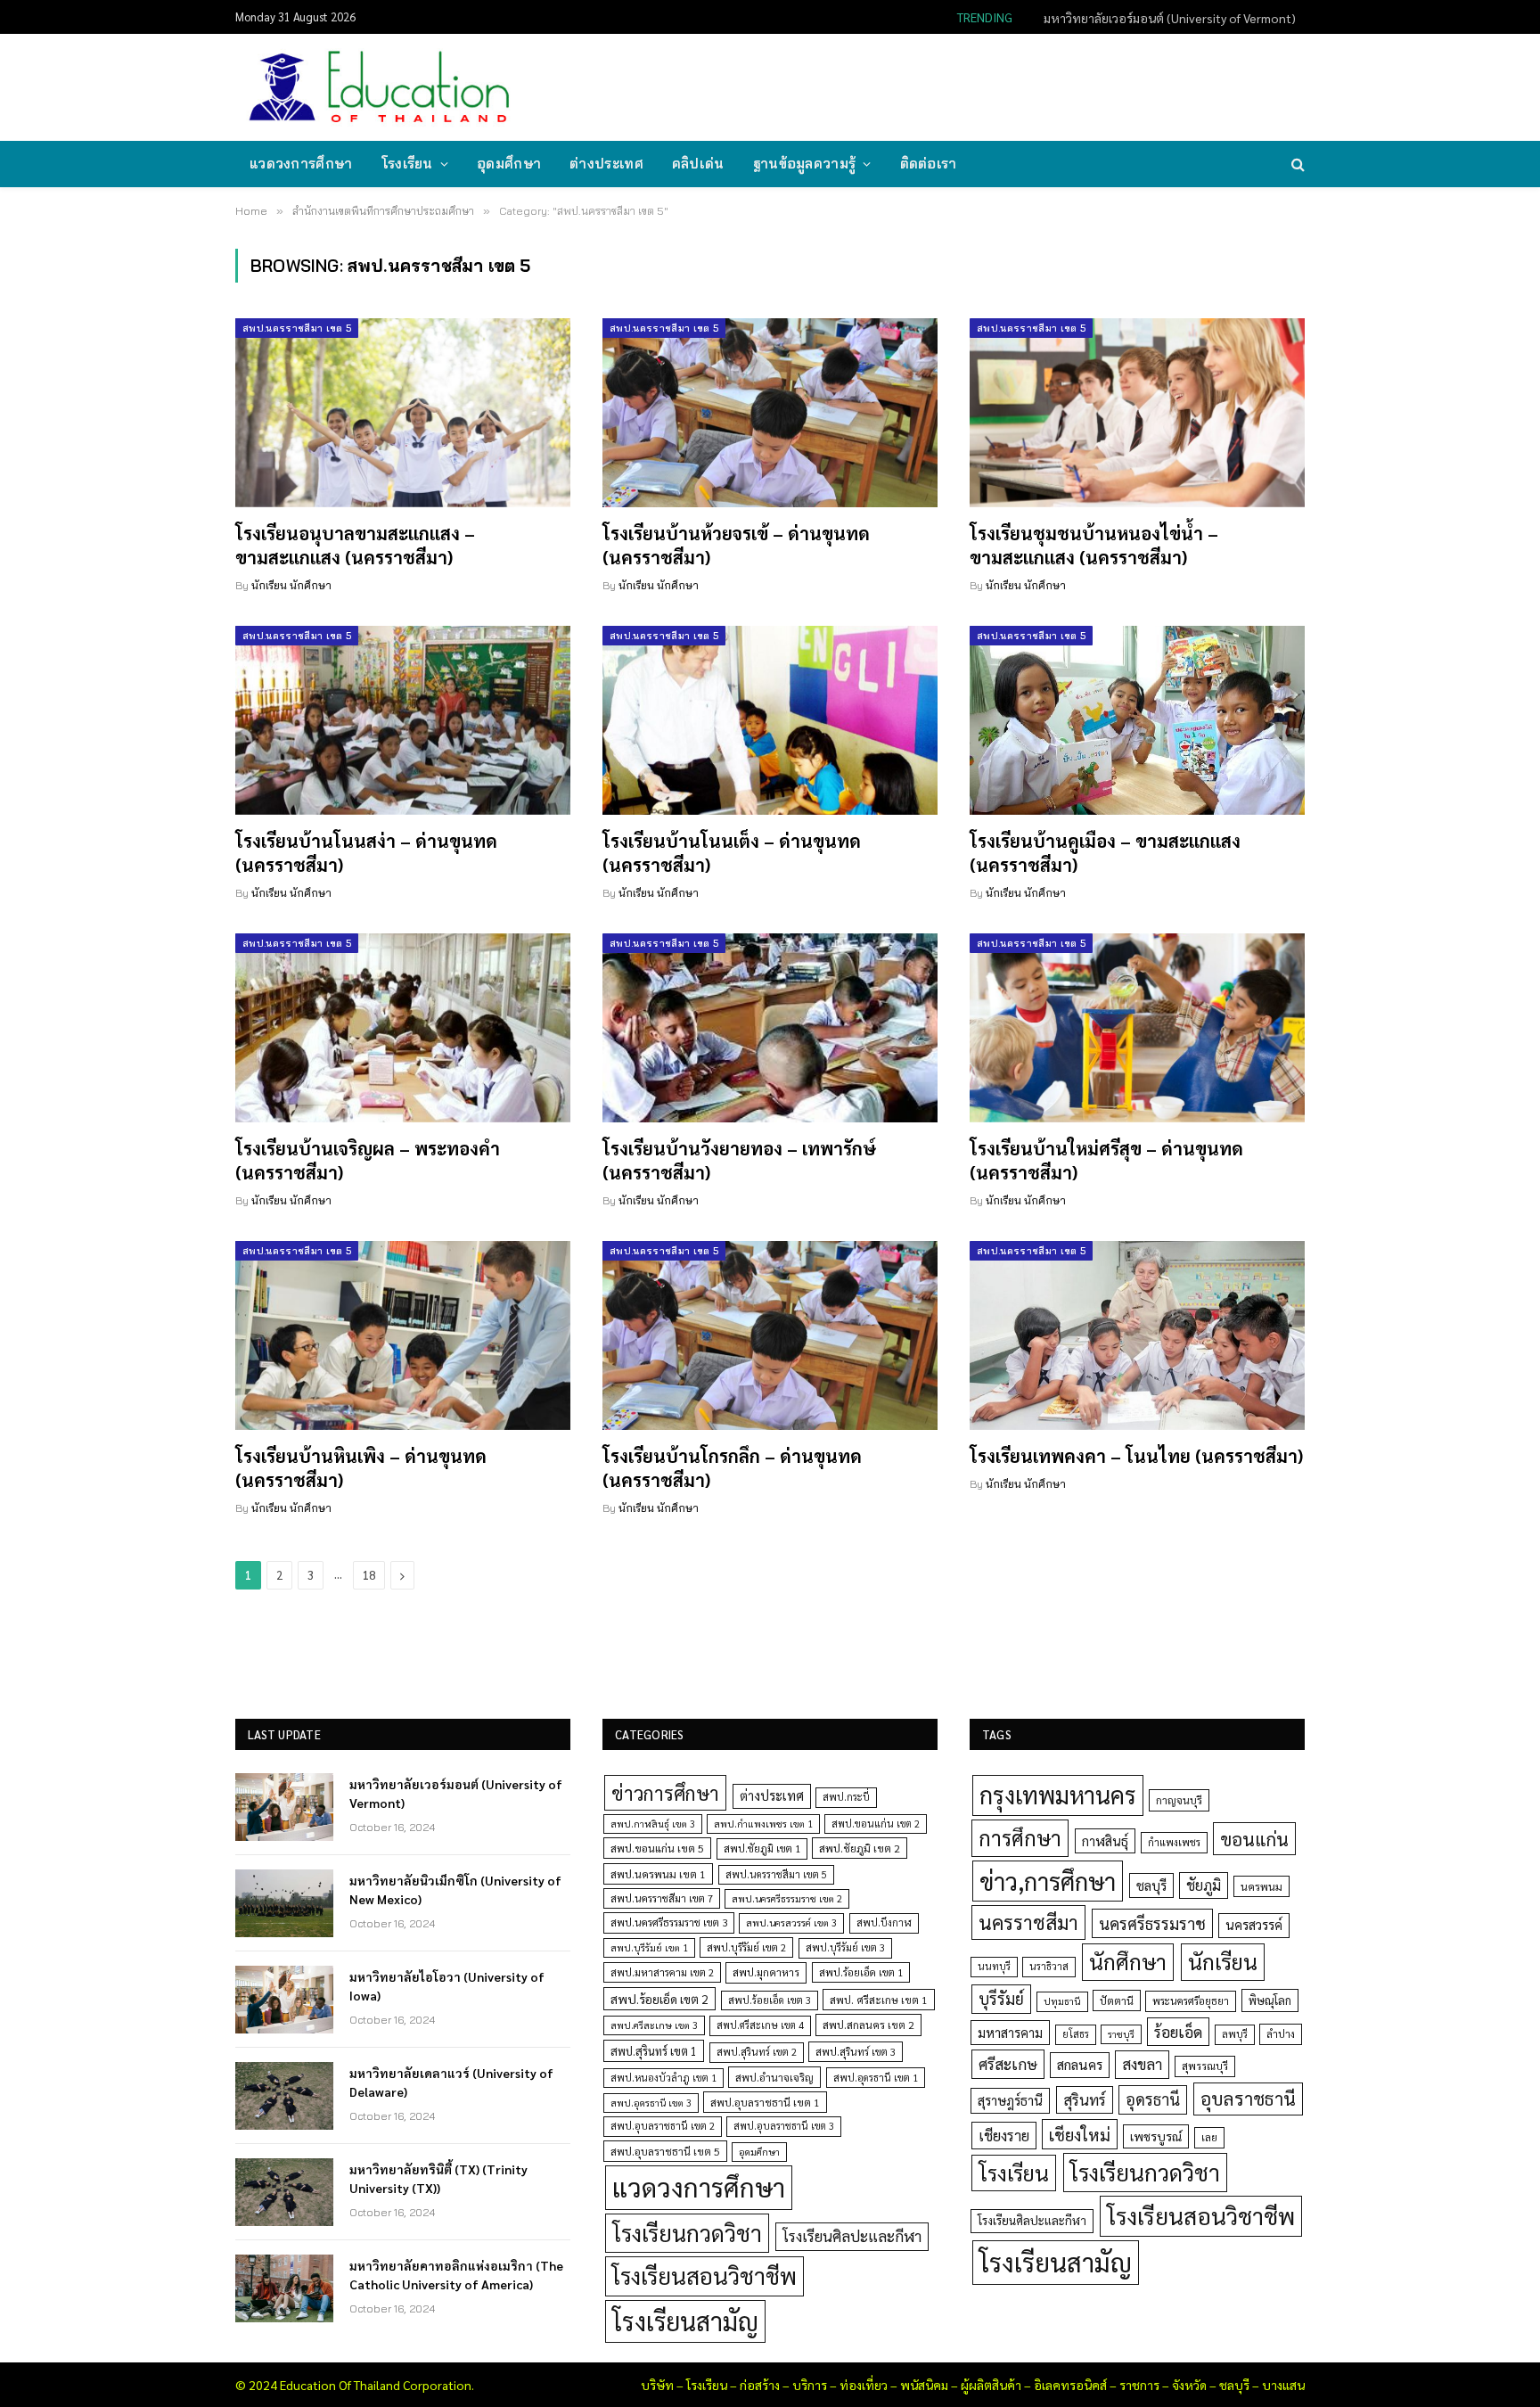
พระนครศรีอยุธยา (1191, 2001)
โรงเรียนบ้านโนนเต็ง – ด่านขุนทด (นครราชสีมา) (732, 853)
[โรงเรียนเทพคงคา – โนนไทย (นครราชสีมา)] (1137, 1335)
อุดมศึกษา (509, 164)
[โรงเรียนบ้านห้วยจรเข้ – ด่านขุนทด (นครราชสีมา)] (770, 413)
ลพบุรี (1235, 2034)
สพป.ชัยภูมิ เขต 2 (860, 1848)
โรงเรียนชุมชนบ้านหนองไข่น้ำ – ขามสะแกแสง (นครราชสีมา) (1094, 545)
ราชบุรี (1121, 2034)
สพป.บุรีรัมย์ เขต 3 (845, 1947)
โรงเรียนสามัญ (685, 2321)
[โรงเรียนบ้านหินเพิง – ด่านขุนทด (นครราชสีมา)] (403, 1335)
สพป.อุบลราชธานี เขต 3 (784, 2126)
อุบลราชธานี (1248, 2098)
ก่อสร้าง (760, 2385)
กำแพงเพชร (1174, 1842)
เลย (1209, 2137)
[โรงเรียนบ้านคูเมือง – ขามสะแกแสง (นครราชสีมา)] (1137, 720)
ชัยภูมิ (1204, 1885)
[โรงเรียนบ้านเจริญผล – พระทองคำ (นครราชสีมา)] (403, 1028)
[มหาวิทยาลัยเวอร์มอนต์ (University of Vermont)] (284, 1807)
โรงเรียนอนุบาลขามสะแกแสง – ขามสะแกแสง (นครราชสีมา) (355, 545)
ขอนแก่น (1254, 1839)
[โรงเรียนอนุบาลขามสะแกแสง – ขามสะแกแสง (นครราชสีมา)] (403, 413)
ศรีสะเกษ (1008, 2063)
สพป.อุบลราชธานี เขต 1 (765, 2102)
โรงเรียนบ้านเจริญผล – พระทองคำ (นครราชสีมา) (368, 1160)
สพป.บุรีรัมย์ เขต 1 (649, 1947)
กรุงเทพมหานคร (1058, 1795)
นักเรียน (1223, 1961)
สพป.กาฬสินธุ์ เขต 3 (653, 1824)
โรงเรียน (407, 164)
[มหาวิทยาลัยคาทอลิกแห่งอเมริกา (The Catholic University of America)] (284, 2288)
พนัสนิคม (924, 2385)
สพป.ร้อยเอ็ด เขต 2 (659, 1999)
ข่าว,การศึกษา (1048, 1881)
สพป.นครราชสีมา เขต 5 (297, 328)
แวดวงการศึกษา (301, 164)
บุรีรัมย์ (1001, 1998)
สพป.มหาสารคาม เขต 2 (662, 1972)
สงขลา (1142, 2064)
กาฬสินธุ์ (1105, 1840)
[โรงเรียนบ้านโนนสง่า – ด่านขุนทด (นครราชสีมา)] (403, 720)
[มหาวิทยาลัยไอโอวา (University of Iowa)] (284, 2000)
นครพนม (1261, 1886)
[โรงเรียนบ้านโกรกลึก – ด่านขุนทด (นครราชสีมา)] (770, 1335)
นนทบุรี (994, 1966)
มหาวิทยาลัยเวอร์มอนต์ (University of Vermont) (456, 1793)
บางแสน (1283, 2385)
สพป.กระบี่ (846, 1797)
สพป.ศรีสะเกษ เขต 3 (654, 2025)
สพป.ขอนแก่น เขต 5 (657, 1848)
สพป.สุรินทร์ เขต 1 (654, 2051)
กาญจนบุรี (1179, 1800)
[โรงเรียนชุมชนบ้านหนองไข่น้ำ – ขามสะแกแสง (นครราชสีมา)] (1137, 413)
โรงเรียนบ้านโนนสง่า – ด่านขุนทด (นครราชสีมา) (366, 853)
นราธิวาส (1049, 1966)
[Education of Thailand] (380, 87)
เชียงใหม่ (1080, 2134)
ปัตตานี (1117, 2000)
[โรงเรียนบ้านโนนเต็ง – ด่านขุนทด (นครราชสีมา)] (770, 720)
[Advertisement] (979, 86)
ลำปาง (1281, 2034)
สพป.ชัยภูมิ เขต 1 (762, 1848)
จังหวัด (1189, 2385)
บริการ (810, 2385)
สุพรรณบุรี (1205, 2066)
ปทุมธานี (1062, 2001)
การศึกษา (1020, 1837)
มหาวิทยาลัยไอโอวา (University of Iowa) (447, 1985)
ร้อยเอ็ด (1178, 2031)
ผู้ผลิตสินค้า (991, 2385)
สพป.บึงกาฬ (884, 1922)
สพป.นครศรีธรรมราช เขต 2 (787, 1898)
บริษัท (657, 2385)
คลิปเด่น (698, 164)
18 (369, 1575)
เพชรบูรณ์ (1156, 2136)
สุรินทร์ (1085, 2099)
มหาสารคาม (1010, 2032)
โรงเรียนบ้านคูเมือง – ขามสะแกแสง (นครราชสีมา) (1105, 853)
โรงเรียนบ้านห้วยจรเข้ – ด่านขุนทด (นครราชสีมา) (736, 545)
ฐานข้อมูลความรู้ (805, 164)
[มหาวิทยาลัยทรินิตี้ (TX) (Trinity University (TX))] (284, 2192)
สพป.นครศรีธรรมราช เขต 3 (669, 1922)
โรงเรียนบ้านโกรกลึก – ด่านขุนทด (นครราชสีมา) (732, 1468)
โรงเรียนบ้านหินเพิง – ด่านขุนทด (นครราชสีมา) (361, 1468)
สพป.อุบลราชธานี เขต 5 (665, 2151)
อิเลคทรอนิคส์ (1070, 2385)
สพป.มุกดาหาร (766, 1972)
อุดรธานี (1153, 2099)
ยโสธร (1076, 2034)
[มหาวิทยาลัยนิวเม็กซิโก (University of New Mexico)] (284, 1903)
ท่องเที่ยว (864, 2385)
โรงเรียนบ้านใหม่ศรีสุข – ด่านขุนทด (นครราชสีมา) (1106, 1160)
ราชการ (1139, 2385)
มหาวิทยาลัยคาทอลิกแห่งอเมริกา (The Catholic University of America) (456, 2274)
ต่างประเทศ (606, 164)
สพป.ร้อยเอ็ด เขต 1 (861, 1972)
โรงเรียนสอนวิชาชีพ (704, 2276)
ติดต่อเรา (929, 164)
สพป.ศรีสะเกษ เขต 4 (760, 2025)
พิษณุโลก (1270, 2000)
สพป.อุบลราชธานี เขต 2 (663, 2126)
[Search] (1296, 164)
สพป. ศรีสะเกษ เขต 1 (879, 2000)
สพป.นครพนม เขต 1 (658, 1874)
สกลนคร (1080, 2065)
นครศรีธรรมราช (1152, 1923)
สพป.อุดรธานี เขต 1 (876, 2078)
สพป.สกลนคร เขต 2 (868, 2025)
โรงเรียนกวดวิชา (687, 2233)
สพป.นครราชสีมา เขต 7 (662, 1898)
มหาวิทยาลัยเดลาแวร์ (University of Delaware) (451, 2082)
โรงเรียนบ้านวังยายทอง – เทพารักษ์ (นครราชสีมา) (739, 1160)
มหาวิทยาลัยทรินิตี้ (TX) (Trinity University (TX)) (438, 2178)
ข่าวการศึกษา (665, 1792)
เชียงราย (1004, 2135)
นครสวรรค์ (1254, 1925)
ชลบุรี (1151, 1885)
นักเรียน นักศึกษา (291, 585)
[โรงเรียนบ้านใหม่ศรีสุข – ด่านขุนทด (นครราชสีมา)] (1137, 1028)
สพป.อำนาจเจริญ (774, 2077)
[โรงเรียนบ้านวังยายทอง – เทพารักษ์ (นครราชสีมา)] (770, 1028)
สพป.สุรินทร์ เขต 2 (757, 2052)
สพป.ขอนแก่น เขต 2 (876, 1824)
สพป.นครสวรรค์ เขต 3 (791, 1922)
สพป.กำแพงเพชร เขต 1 (763, 1824)
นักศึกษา (1128, 1961)
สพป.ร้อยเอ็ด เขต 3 (770, 2000)
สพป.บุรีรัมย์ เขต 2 (746, 1947)
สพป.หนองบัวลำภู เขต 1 (664, 2078)
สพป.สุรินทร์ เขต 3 (856, 2052)
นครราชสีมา (1028, 1922)
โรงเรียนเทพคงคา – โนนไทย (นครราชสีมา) (1136, 1456)
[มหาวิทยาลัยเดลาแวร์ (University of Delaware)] (284, 2096)
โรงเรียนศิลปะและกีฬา (852, 2236)
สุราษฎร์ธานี (1010, 2100)
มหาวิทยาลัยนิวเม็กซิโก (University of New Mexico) (1163, 18)
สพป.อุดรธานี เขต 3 (651, 2103)
